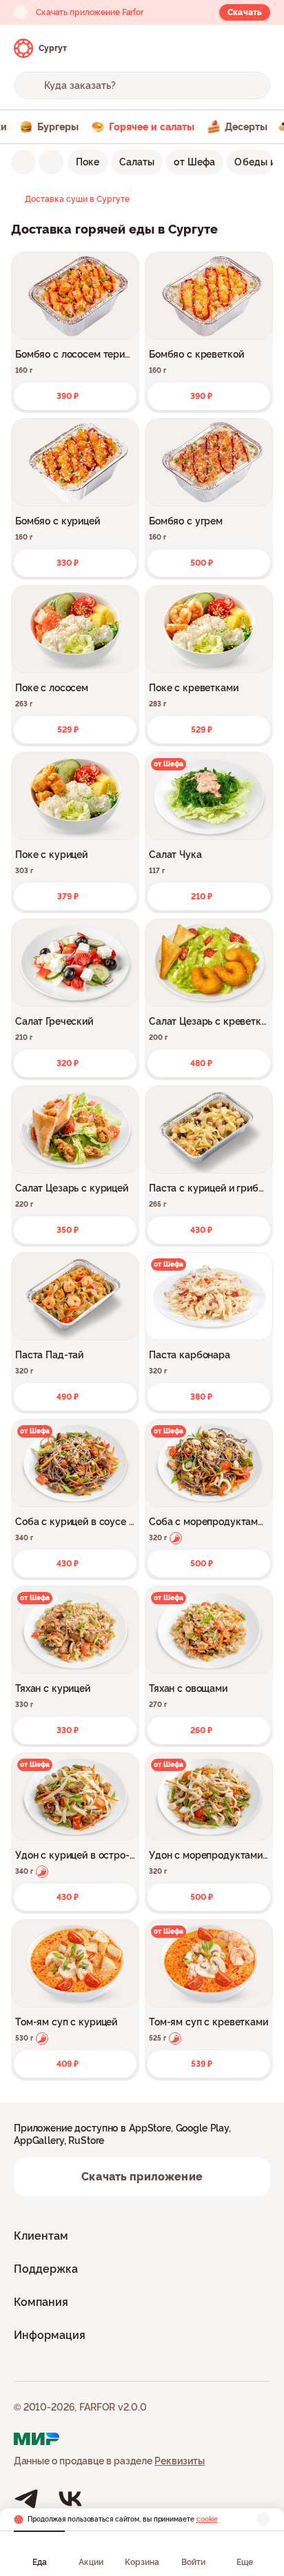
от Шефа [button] (194, 162)
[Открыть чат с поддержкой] (258, 48)
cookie (207, 2519)
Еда (40, 2562)
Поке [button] (88, 162)
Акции (91, 2562)
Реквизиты (180, 2461)
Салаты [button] (137, 162)
